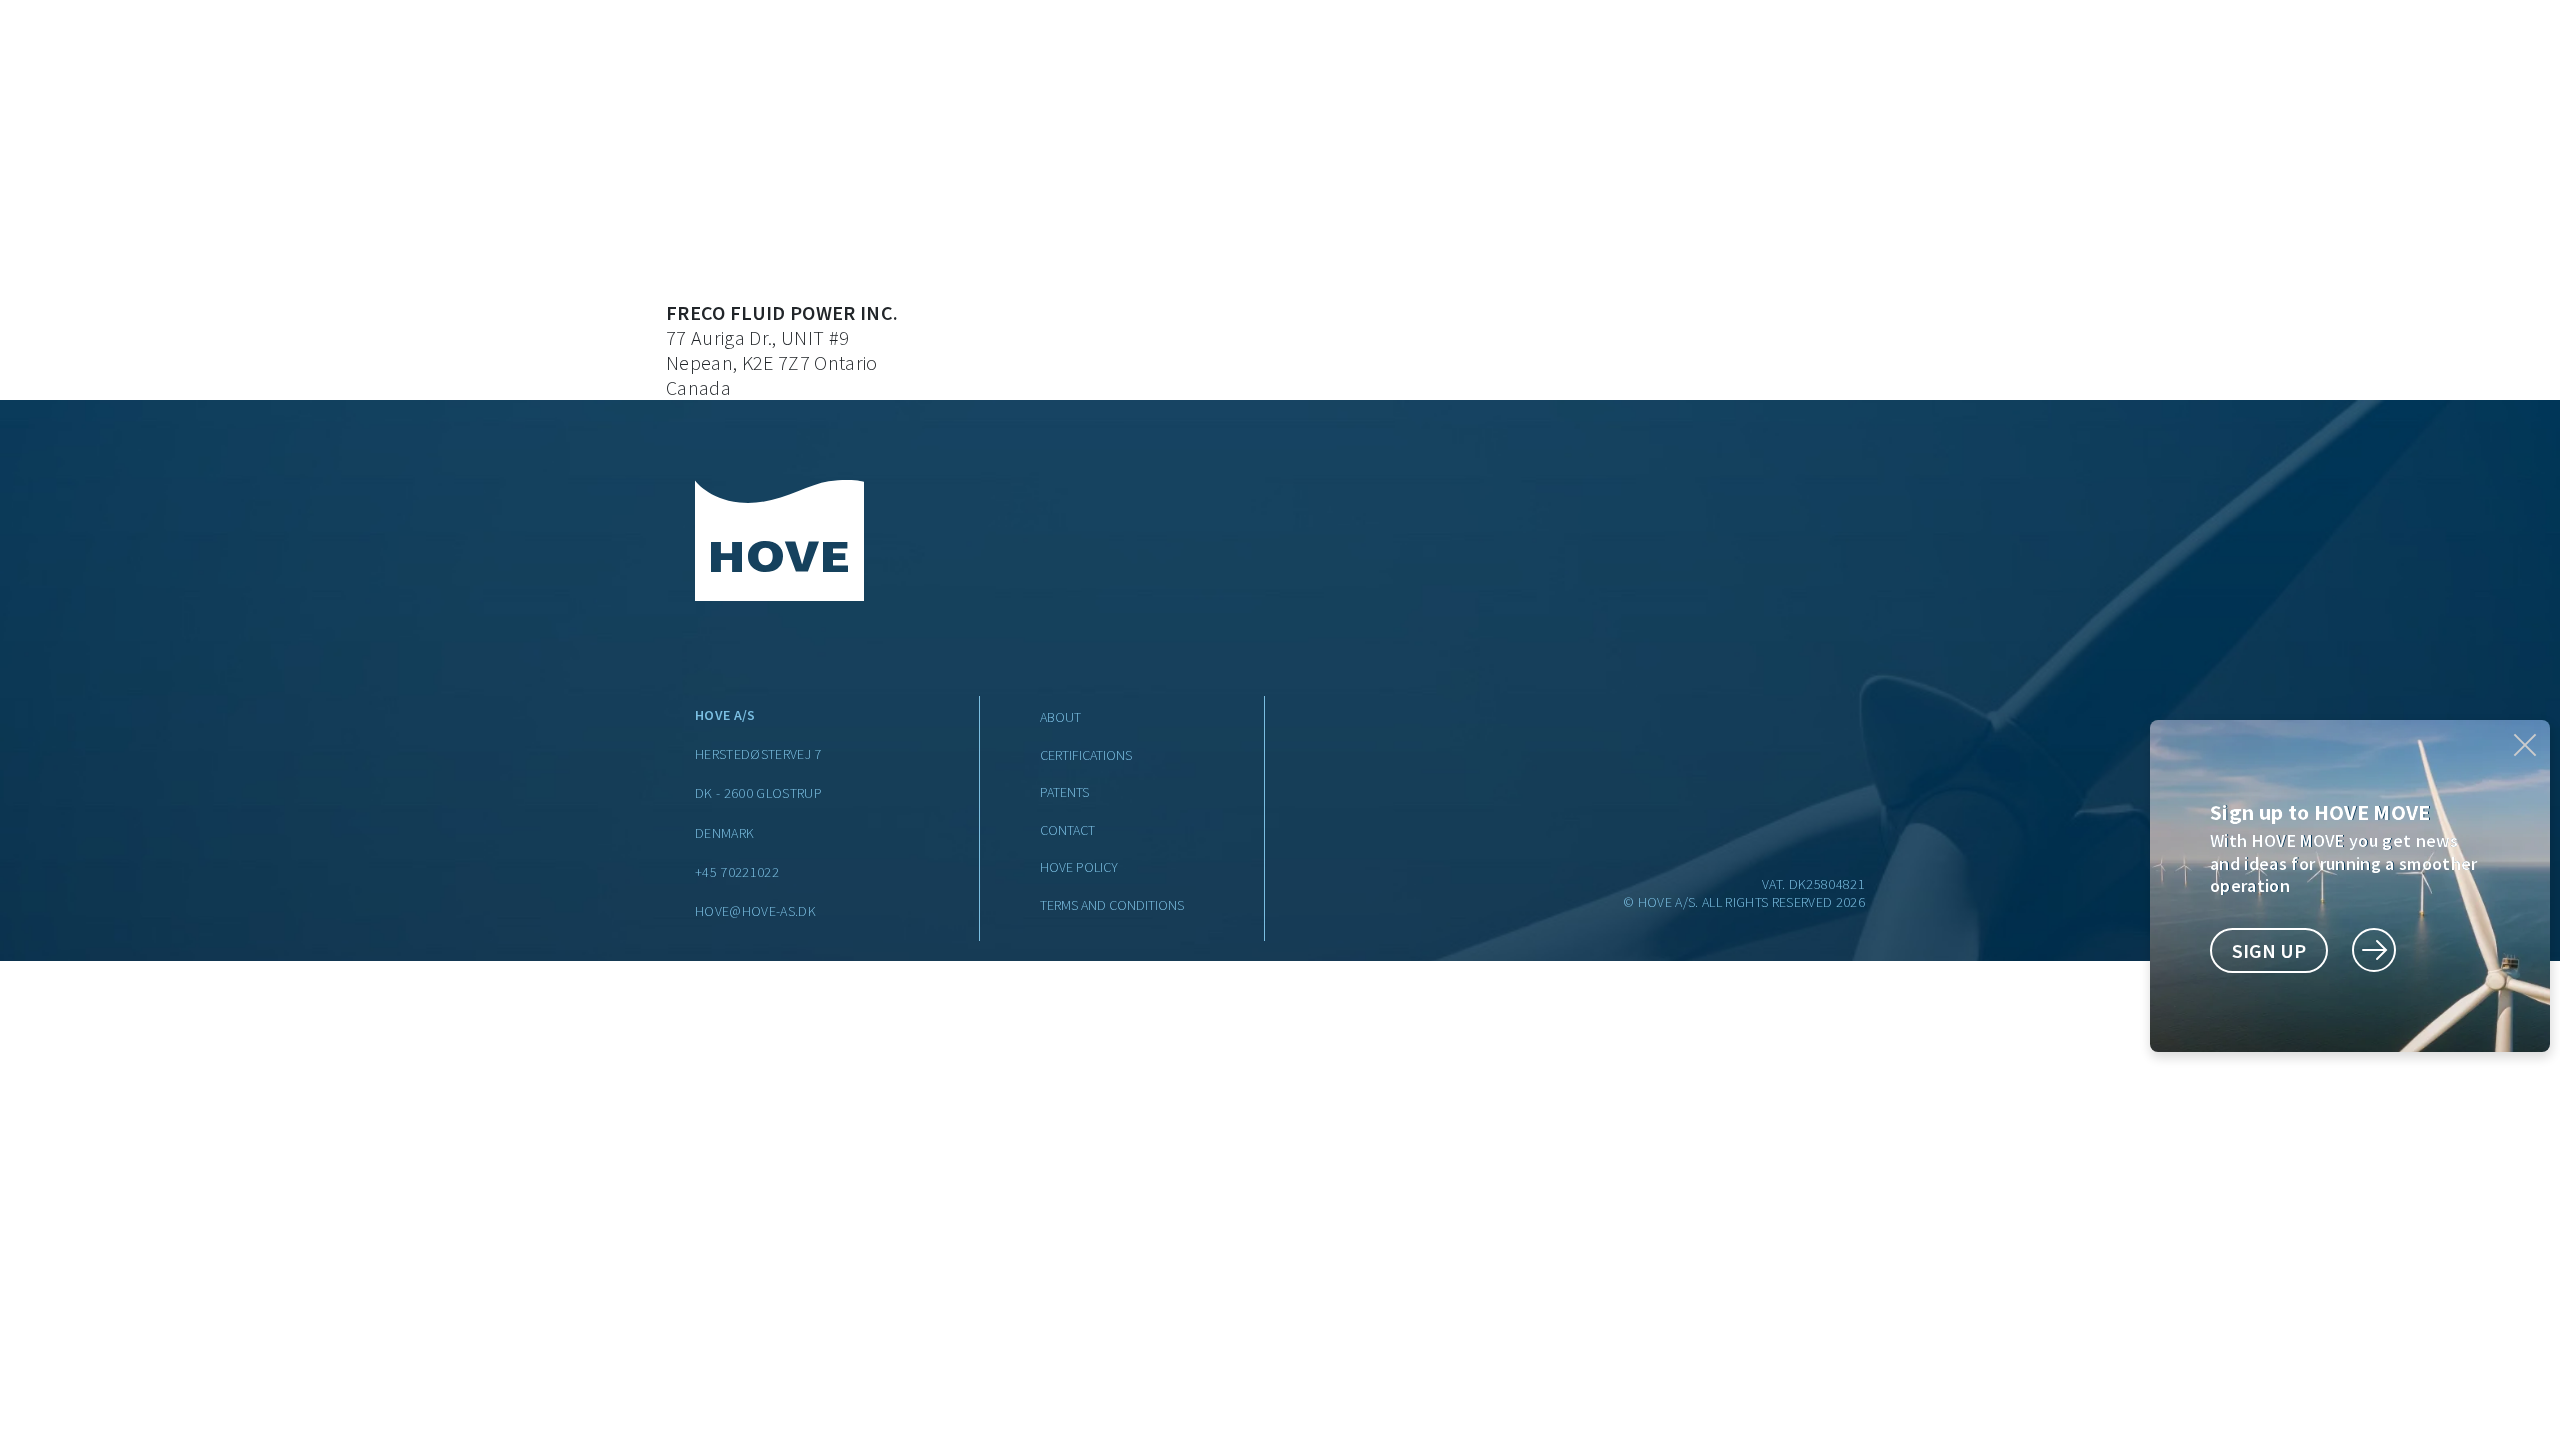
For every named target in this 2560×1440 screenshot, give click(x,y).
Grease (1124, 54)
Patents (1064, 792)
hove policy (1079, 867)
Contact (1608, 54)
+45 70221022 (737, 872)
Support (1252, 54)
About (1376, 54)
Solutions (988, 54)
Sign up (2269, 950)
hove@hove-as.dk (755, 911)
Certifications (1086, 755)
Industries (831, 54)
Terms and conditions (1112, 905)
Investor (1501, 54)
